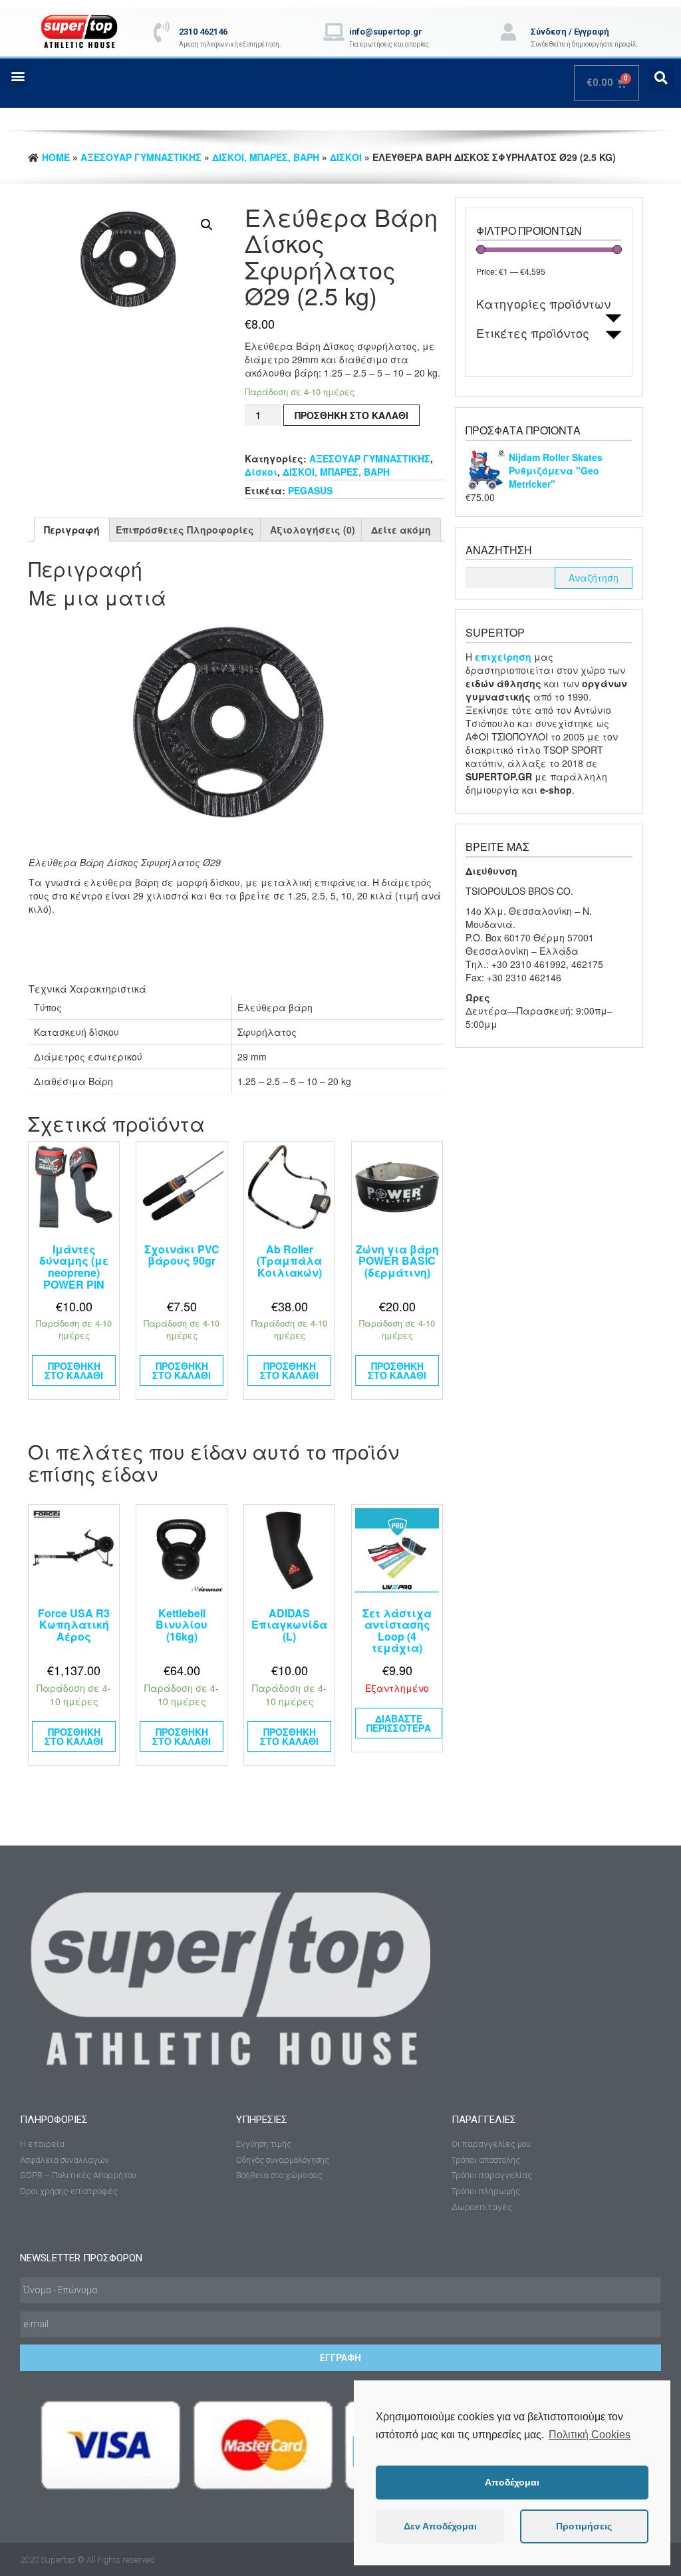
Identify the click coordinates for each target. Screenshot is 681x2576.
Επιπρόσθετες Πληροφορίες (185, 530)
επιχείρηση (504, 657)
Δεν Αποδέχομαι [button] (440, 2526)
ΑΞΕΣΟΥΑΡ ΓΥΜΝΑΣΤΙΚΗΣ (141, 157)
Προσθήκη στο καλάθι (351, 415)
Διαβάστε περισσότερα (399, 1723)
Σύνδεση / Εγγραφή (570, 32)
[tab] (72, 530)
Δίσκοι (346, 157)
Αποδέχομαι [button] (512, 2482)
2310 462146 (203, 32)
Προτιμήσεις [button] (584, 2526)
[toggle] (613, 318)
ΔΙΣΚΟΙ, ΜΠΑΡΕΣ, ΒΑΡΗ (266, 157)
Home (56, 157)
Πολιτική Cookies (590, 2435)
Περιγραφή (72, 530)
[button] (18, 76)
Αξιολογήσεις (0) (313, 530)
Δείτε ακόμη (401, 530)
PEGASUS (310, 490)
